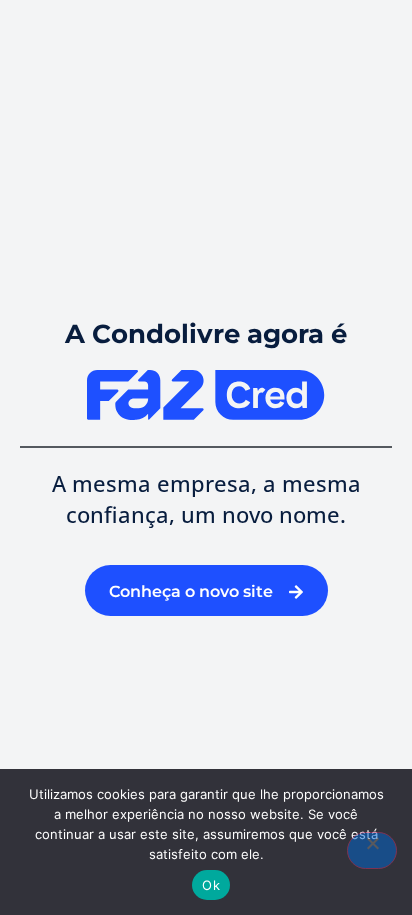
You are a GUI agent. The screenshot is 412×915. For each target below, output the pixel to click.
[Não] (372, 850)
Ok (211, 885)
